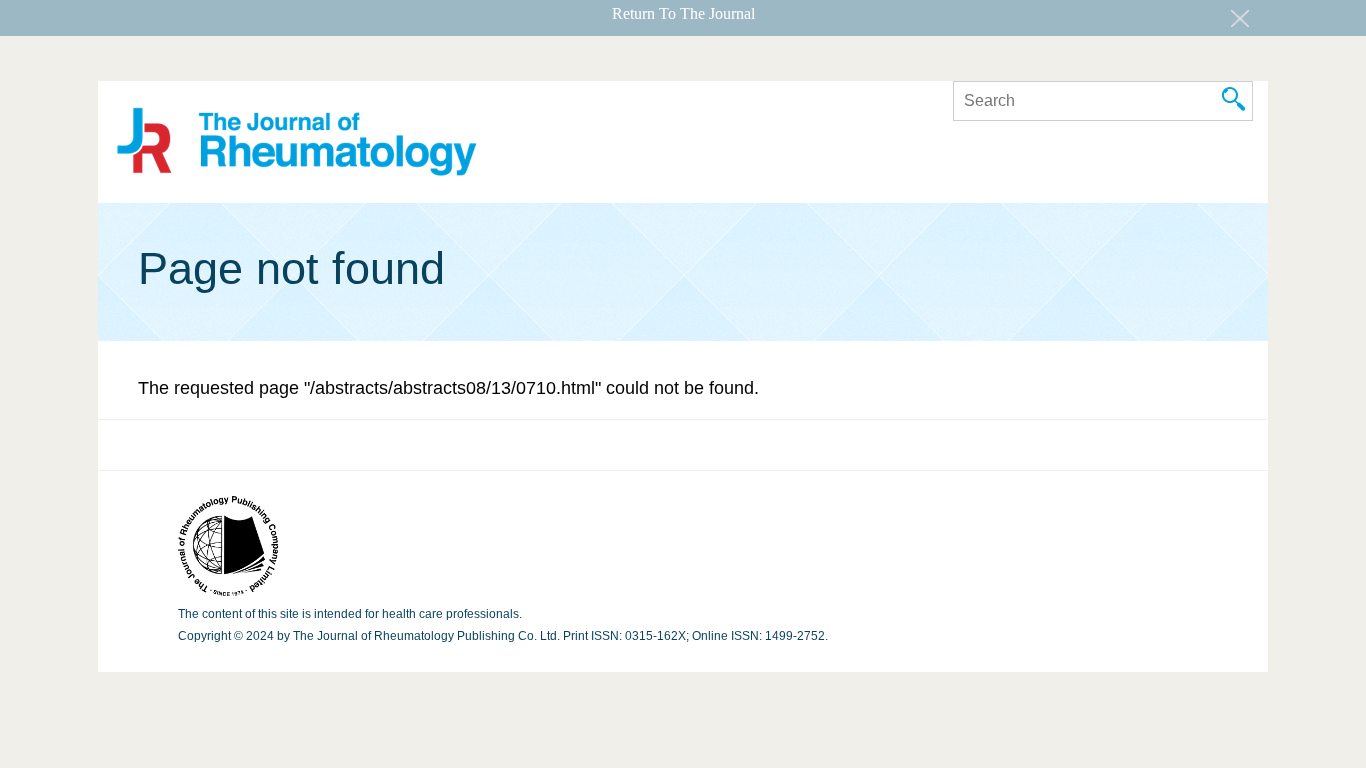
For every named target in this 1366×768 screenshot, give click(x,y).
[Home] (297, 144)
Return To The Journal (683, 13)
